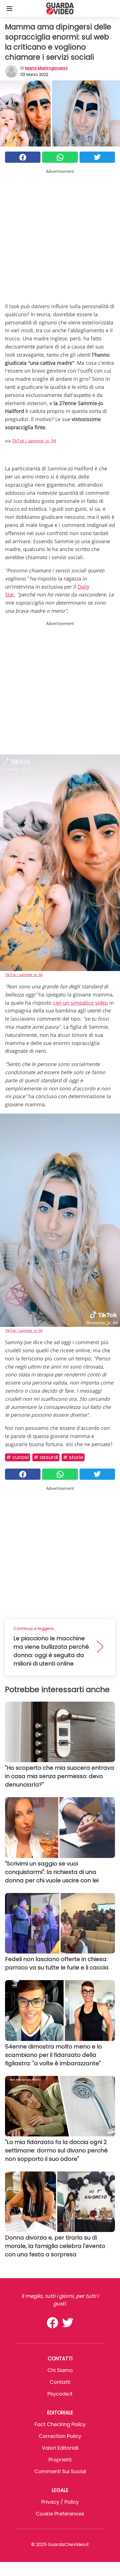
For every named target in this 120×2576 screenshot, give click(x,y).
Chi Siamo (60, 2370)
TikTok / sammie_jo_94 (34, 441)
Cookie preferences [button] (60, 2514)
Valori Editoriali (60, 2448)
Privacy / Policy (60, 2502)
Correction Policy (60, 2436)
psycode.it (60, 2394)
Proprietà (60, 2460)
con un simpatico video (81, 1003)
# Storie (73, 1457)
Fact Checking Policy (60, 2424)
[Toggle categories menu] (9, 8)
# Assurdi (46, 1457)
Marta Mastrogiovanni (46, 68)
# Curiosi (18, 1457)
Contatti (60, 2382)
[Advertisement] (60, 235)
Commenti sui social (60, 2471)
